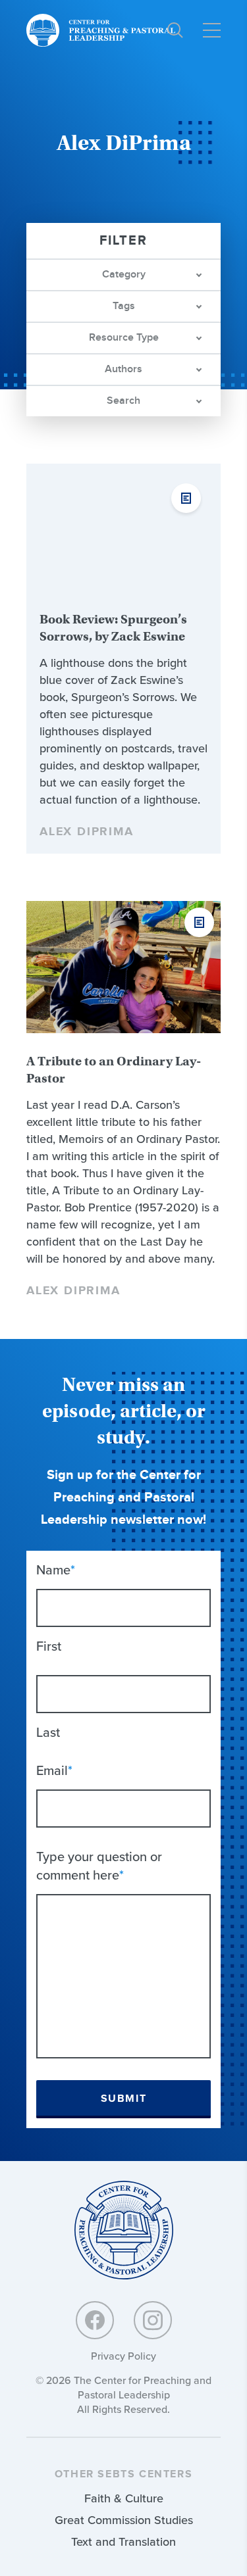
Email (54, 1770)
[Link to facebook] (95, 2320)
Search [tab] (123, 401)
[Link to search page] (175, 30)
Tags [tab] (124, 306)
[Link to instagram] (153, 2320)
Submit (124, 2099)
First (49, 1646)
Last (48, 1732)
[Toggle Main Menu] (212, 30)
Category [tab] (124, 275)
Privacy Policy (123, 2356)
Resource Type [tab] (124, 338)
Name (56, 1570)
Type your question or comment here (99, 1866)
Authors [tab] (123, 369)
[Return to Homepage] (124, 2231)
